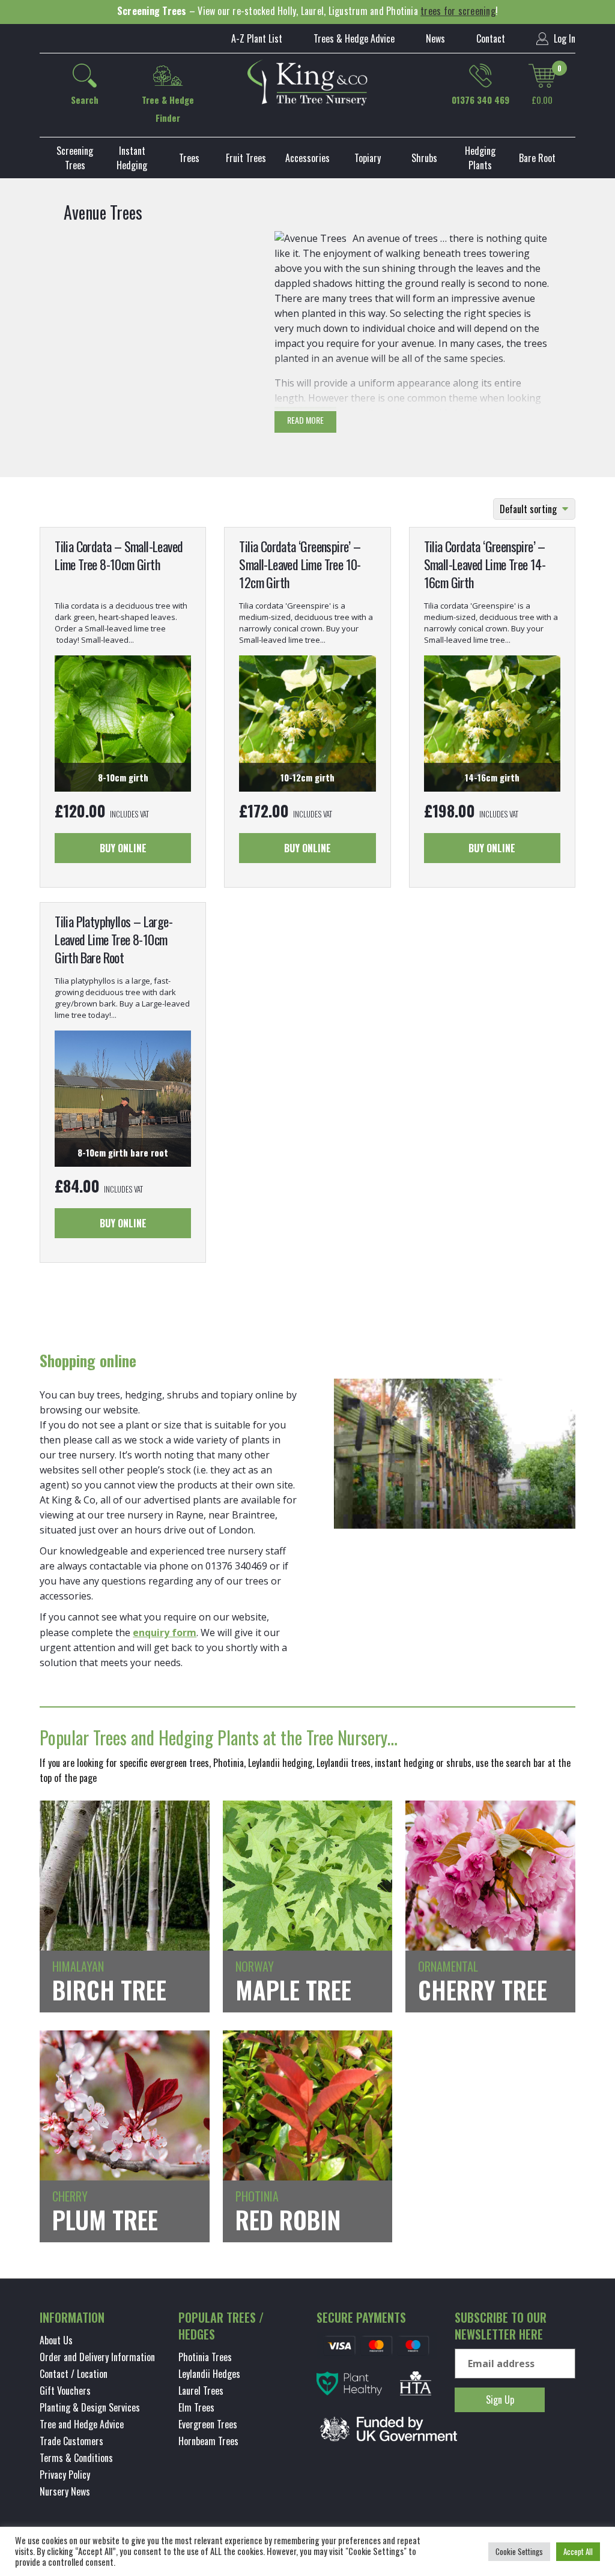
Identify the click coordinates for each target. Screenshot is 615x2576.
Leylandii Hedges (209, 2374)
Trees (189, 158)
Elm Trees (196, 2407)
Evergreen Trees (208, 2424)
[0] (542, 76)
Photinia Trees (205, 2357)
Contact (491, 38)
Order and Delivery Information (97, 2357)
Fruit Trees (246, 158)
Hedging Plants (480, 158)
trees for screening (458, 11)
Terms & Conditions (76, 2458)
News (435, 38)
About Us (56, 2340)
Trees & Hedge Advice (354, 38)
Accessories (307, 158)
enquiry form (165, 1633)
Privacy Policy (65, 2475)
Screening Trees (75, 158)
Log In (563, 38)
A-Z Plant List (257, 38)
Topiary (368, 158)
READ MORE (305, 420)
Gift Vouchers (65, 2391)
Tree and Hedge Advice (82, 2424)
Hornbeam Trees (208, 2441)
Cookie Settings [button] (519, 2551)
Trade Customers (71, 2441)
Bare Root (537, 158)
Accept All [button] (578, 2551)
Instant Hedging (132, 158)
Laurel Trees (201, 2391)
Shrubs (424, 158)
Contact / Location (74, 2374)
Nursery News (65, 2491)
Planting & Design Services (90, 2407)
